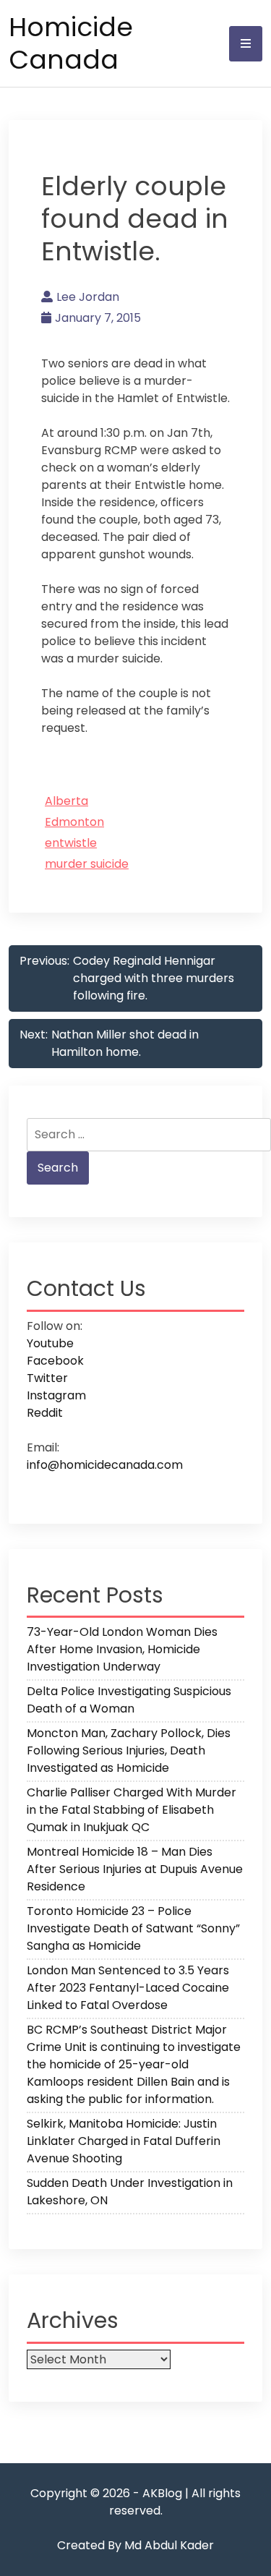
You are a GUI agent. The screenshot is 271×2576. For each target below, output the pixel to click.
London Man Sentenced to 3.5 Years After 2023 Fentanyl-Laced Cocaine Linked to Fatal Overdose (128, 1988)
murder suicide (87, 864)
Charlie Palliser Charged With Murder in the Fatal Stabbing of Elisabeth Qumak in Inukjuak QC (132, 1810)
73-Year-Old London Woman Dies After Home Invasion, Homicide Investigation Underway (122, 1649)
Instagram (56, 1395)
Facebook (55, 1361)
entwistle (71, 843)
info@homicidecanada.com (105, 1465)
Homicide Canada (71, 43)
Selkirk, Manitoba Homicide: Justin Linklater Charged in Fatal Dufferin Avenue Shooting (124, 2141)
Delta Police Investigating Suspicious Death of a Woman (129, 1700)
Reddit (45, 1413)
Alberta (66, 801)
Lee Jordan (88, 297)
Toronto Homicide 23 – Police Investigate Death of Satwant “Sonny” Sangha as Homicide (133, 1928)
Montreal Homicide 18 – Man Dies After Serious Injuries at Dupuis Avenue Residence (135, 1869)
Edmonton (74, 822)
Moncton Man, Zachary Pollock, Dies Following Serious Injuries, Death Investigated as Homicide (129, 1750)
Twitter (47, 1378)
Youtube (50, 1343)
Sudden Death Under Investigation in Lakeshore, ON (130, 2192)
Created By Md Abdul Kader (135, 2545)
